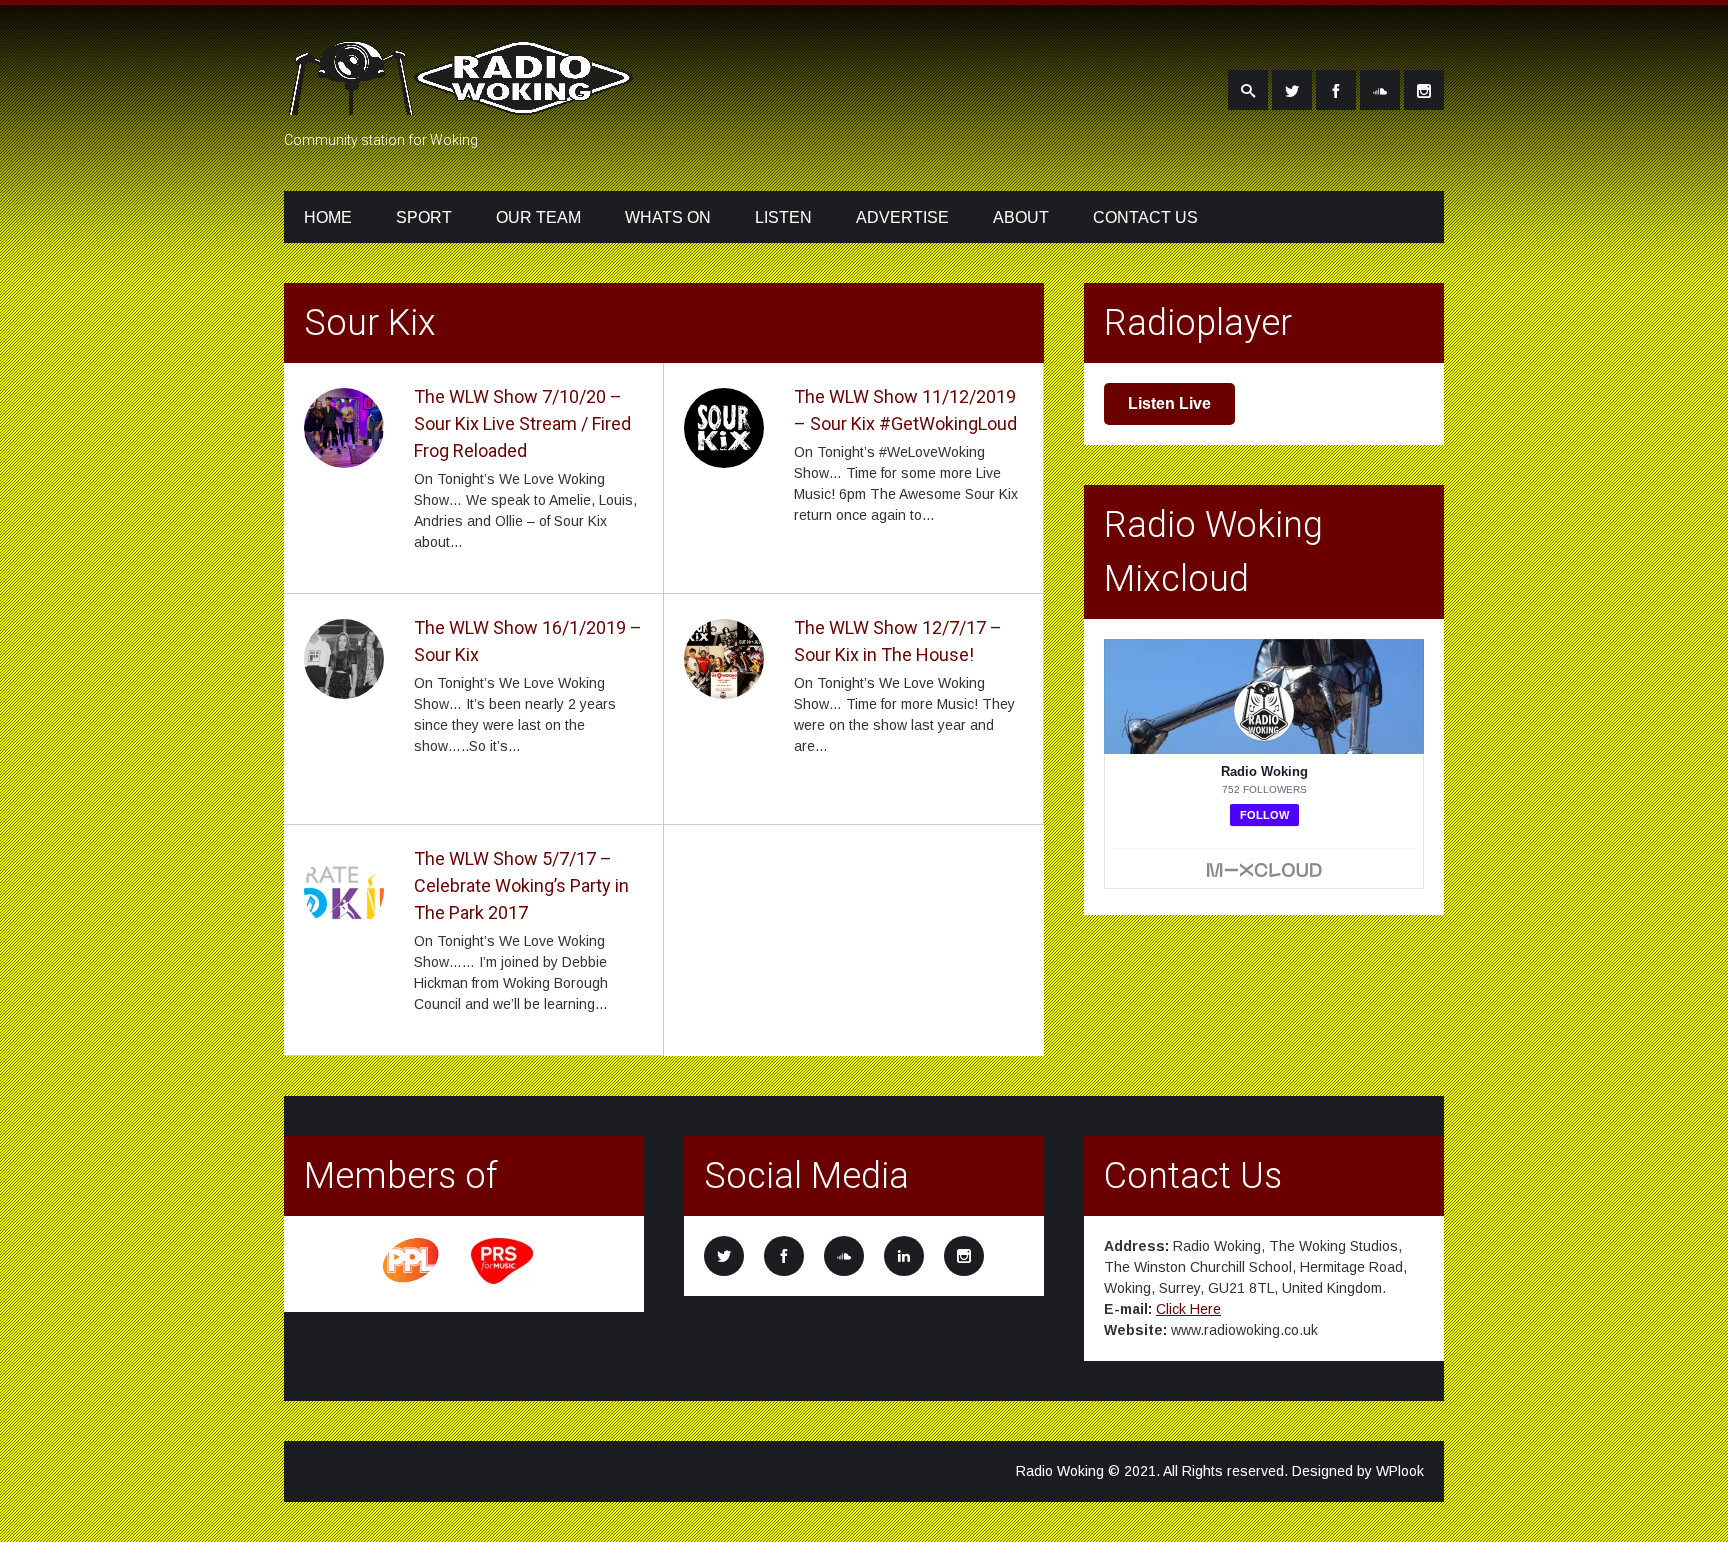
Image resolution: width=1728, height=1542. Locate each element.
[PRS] (503, 1281)
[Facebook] (1336, 90)
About (1021, 217)
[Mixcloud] (1380, 90)
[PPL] (412, 1281)
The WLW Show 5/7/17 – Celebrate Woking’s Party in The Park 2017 (521, 885)
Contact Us (1145, 217)
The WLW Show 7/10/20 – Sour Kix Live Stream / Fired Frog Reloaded (522, 423)
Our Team (538, 217)
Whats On (668, 217)
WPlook (1400, 1471)
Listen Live (1169, 403)
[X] (1292, 90)
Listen (783, 217)
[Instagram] (1424, 90)
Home (328, 217)
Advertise (902, 217)
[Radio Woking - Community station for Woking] (464, 103)
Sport (424, 217)
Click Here (1188, 1309)
